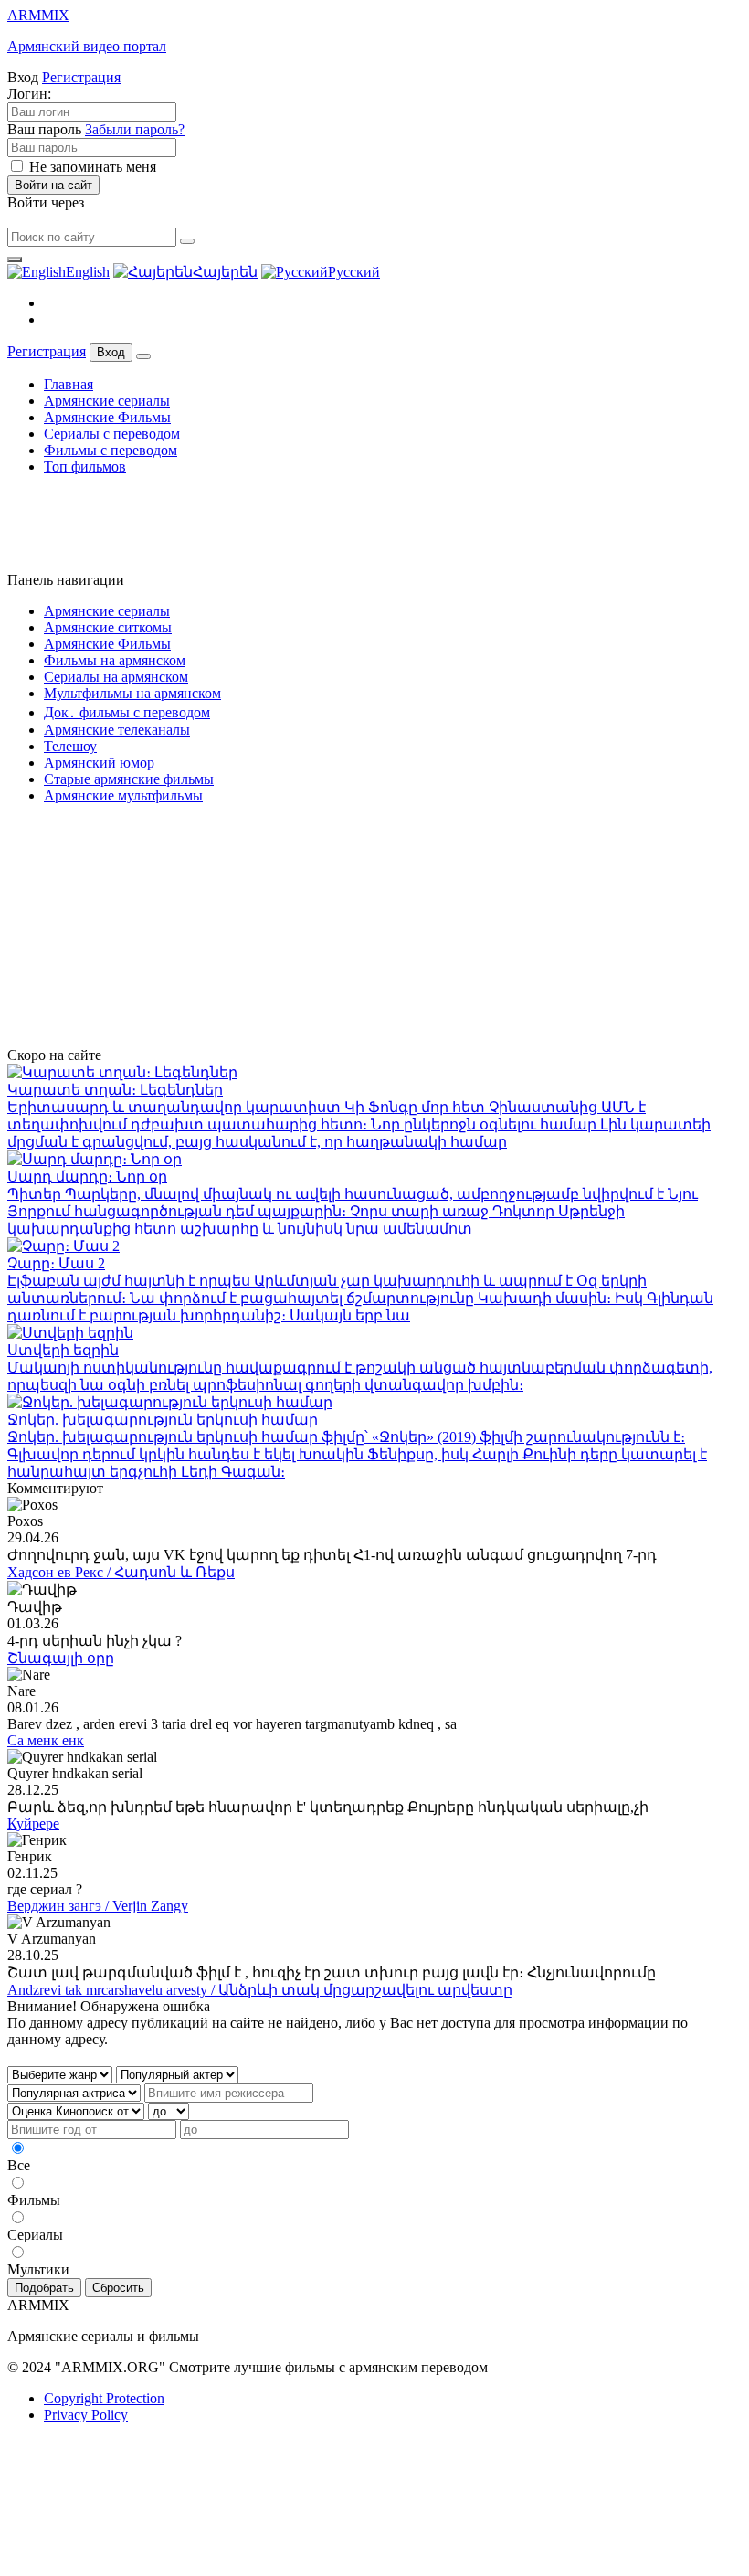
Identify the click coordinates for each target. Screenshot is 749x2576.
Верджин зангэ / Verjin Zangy (98, 1906)
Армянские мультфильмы (123, 795)
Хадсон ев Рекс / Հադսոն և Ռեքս (121, 1572)
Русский (354, 272)
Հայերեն (225, 272)
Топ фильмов (85, 466)
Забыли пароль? (135, 129)
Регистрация (81, 77)
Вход (111, 352)
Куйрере (33, 1823)
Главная (69, 384)
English (88, 272)
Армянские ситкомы (108, 627)
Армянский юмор (99, 763)
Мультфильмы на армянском (132, 693)
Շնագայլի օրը (61, 1658)
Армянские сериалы (107, 401)
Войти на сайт (53, 185)
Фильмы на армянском (115, 660)
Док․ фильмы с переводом (127, 712)
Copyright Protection (104, 2398)
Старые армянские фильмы (129, 779)
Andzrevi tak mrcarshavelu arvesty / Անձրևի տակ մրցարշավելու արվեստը (260, 1990)
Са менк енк (46, 1740)
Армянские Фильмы (107, 417)
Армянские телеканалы (117, 730)
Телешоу (70, 746)
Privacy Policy (86, 2415)
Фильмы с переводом (111, 450)
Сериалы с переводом (112, 434)
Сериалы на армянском (116, 677)
